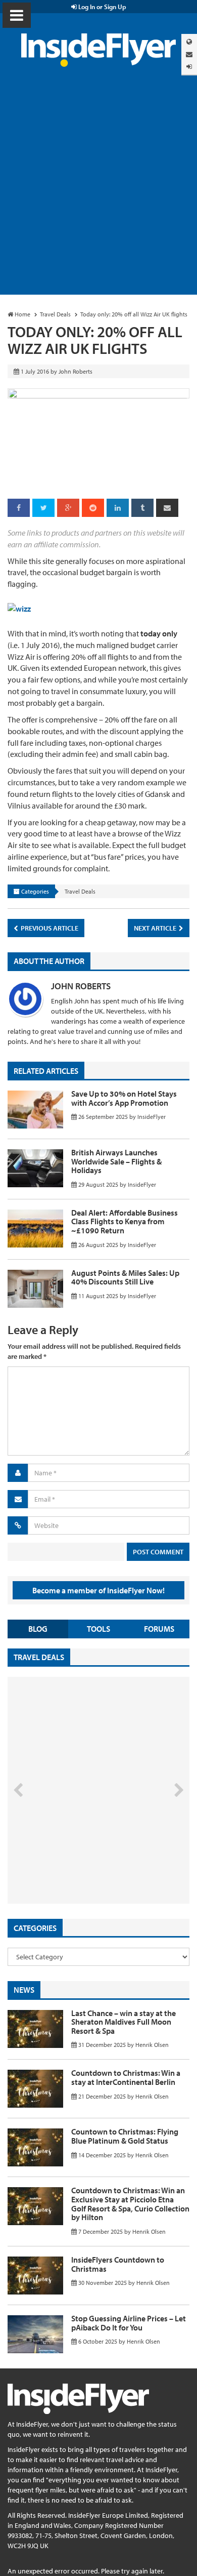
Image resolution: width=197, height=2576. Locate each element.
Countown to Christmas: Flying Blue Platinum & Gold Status (125, 2136)
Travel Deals (80, 891)
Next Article (156, 928)
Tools (98, 1629)
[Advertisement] (98, 191)
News (24, 1990)
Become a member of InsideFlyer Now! (98, 1590)
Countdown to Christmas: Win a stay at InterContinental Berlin (126, 2077)
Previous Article (49, 928)
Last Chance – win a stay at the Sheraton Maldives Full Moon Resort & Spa (124, 2022)
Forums (159, 1629)
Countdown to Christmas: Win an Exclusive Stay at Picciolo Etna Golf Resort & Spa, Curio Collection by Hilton (130, 2204)
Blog (38, 1629)
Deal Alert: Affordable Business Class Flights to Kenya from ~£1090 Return (125, 1221)
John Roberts (81, 986)
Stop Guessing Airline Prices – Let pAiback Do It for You (129, 2323)
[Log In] (189, 67)
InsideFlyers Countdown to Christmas (118, 2264)
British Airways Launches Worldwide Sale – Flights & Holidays (116, 1161)
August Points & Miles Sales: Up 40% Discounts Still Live (125, 1277)
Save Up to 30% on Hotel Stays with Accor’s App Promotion (124, 1098)
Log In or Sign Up (102, 7)
